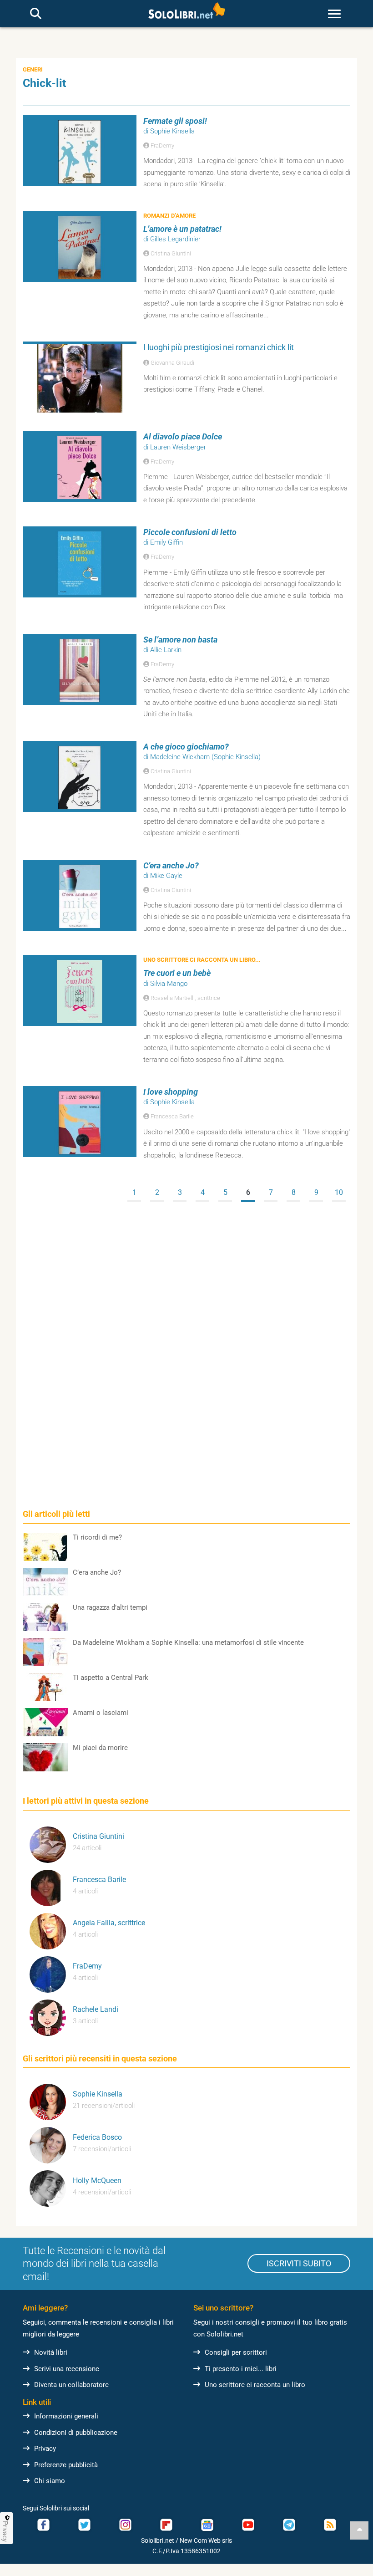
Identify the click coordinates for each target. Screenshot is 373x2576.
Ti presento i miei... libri (241, 2369)
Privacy (45, 2448)
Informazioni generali (66, 2416)
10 (339, 1192)
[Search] (36, 14)
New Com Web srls (206, 2540)
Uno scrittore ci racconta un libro (255, 2385)
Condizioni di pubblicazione (76, 2433)
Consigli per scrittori (236, 2352)
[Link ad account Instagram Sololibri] (125, 2525)
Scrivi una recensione (67, 2369)
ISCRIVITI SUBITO (299, 2263)
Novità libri (51, 2352)
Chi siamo (50, 2481)
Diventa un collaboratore (71, 2385)
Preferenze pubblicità (66, 2465)
